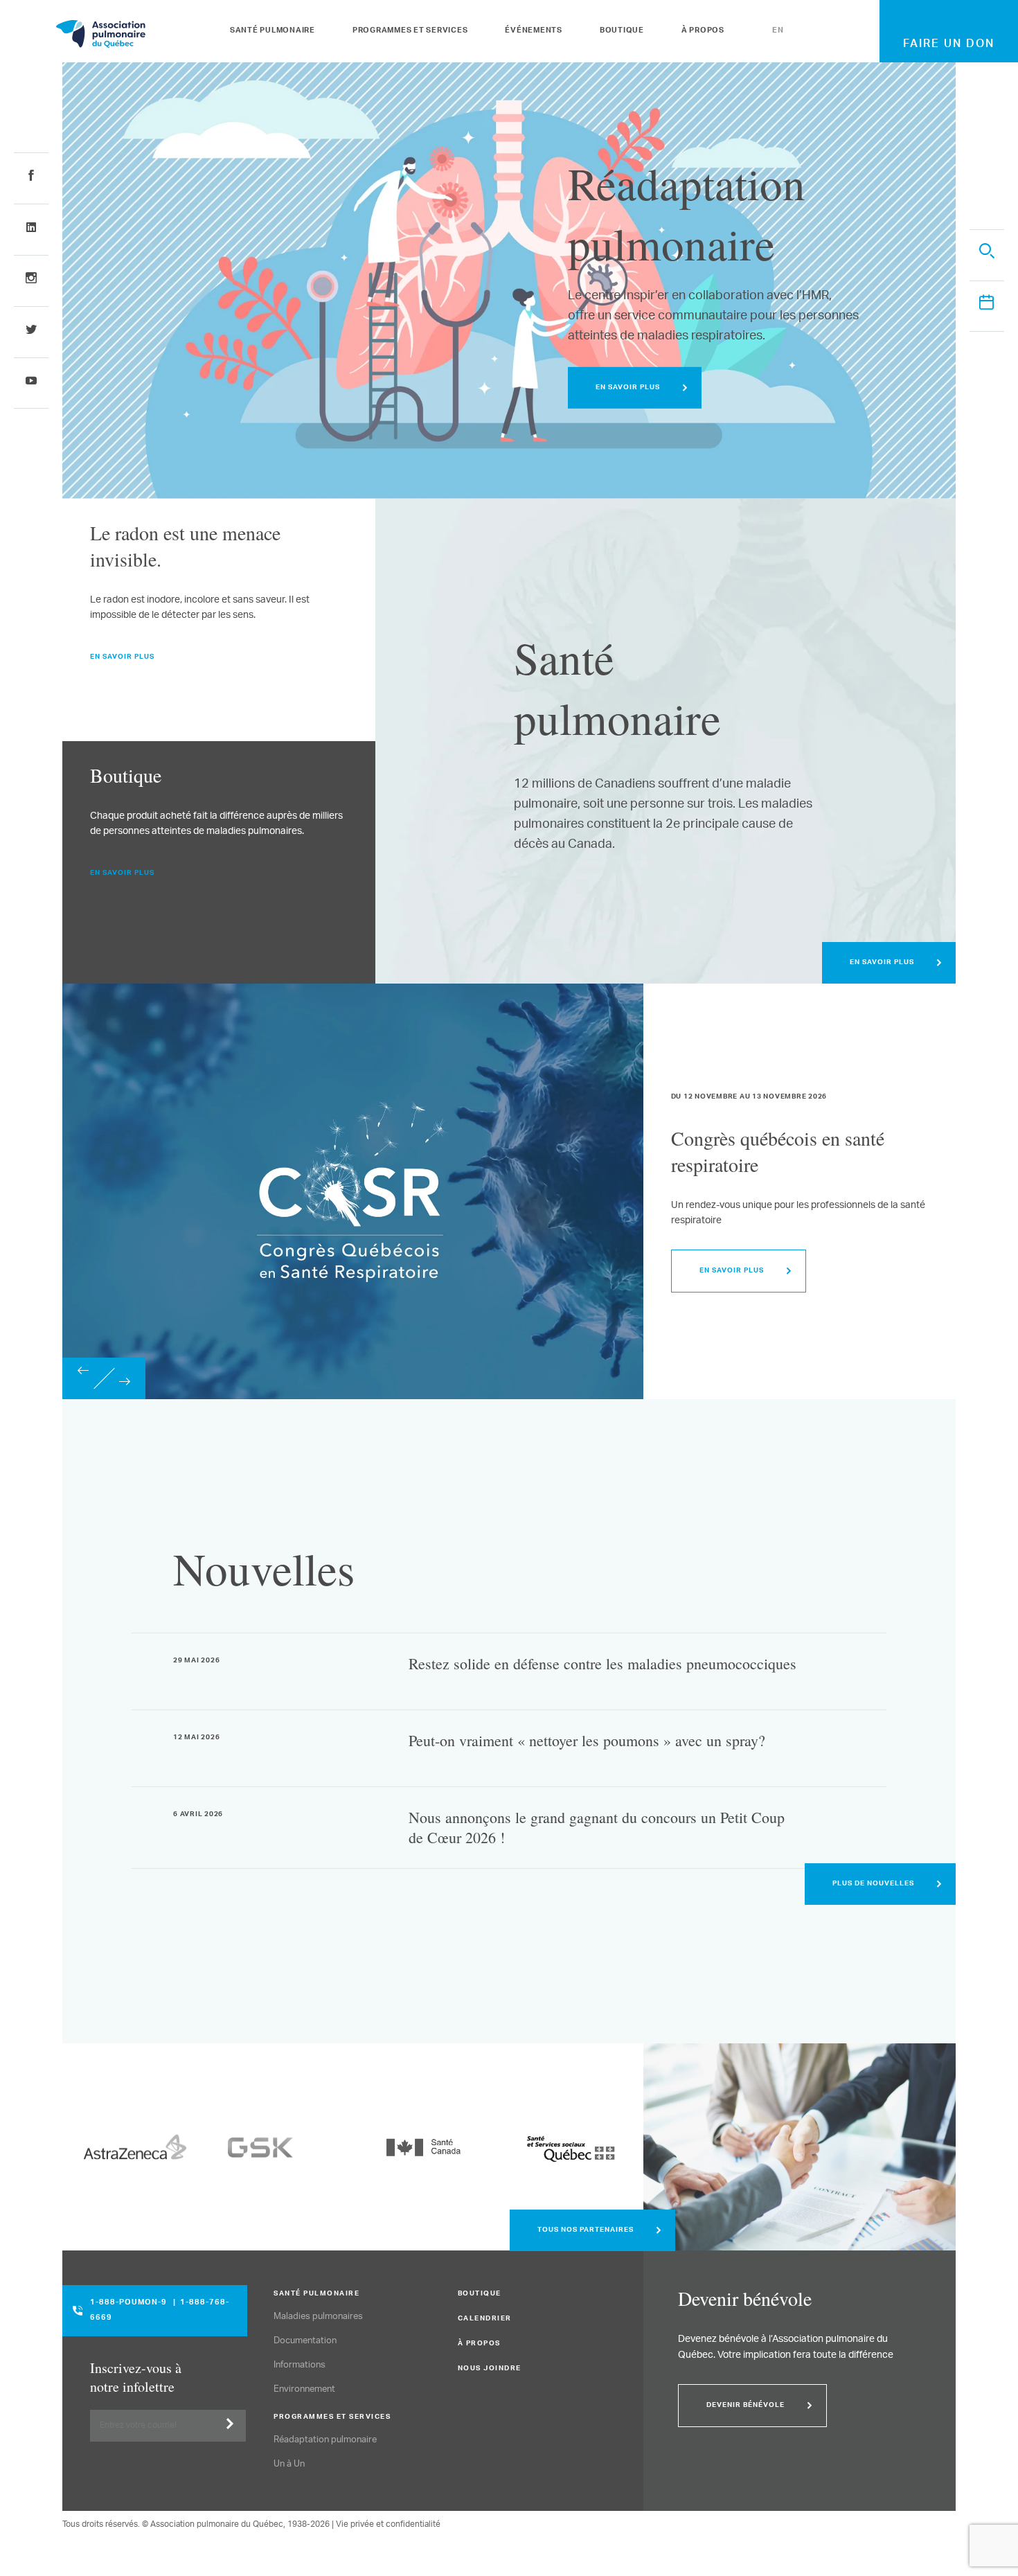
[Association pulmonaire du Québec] (139, 34)
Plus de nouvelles (873, 1884)
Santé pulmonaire (273, 31)
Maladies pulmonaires (318, 2317)
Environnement (304, 2389)
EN (778, 31)
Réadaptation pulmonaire (325, 2440)
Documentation (305, 2341)
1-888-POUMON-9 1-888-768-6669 (160, 2311)
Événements (534, 31)
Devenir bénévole (745, 2406)
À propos (703, 31)
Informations (300, 2365)
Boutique (622, 31)
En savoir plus (628, 388)
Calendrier (485, 2319)
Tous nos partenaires (586, 2230)
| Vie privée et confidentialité (386, 2524)
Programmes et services (410, 31)
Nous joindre (490, 2369)
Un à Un (289, 2464)
